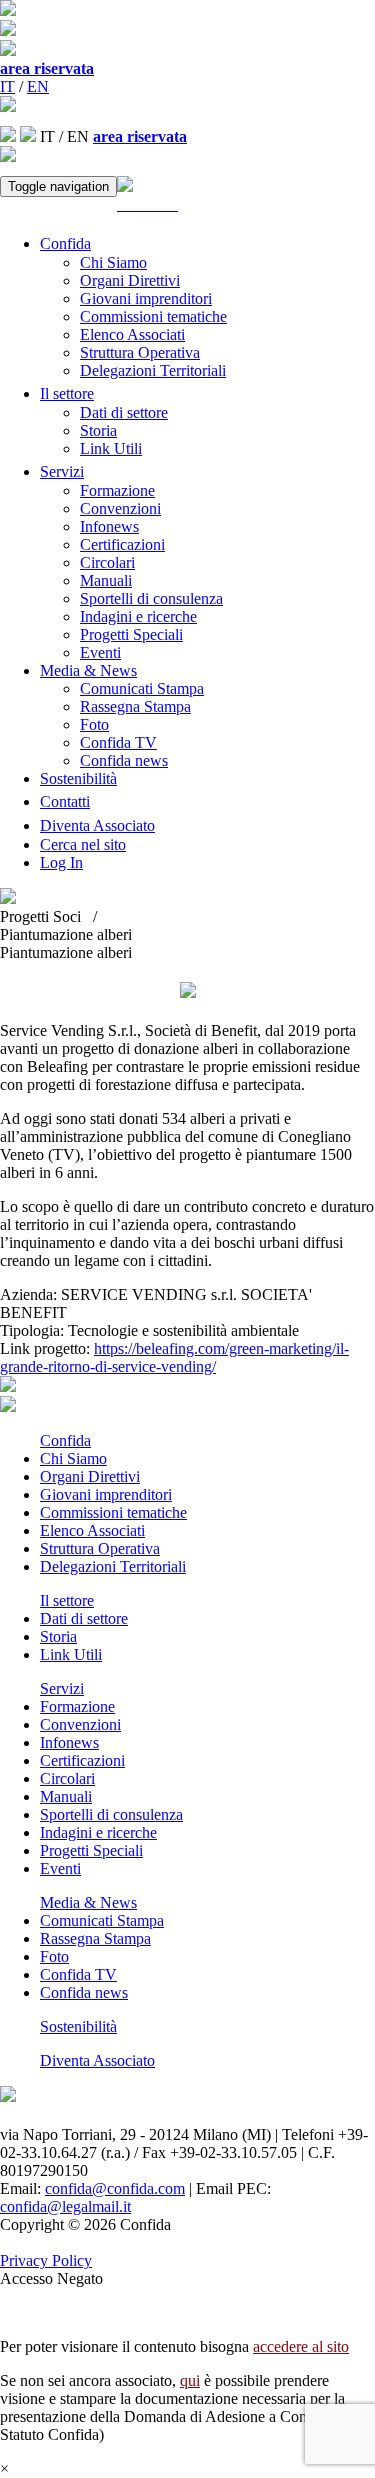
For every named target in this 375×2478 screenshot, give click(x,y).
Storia (98, 430)
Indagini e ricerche (138, 616)
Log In (61, 862)
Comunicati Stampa (142, 688)
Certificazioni (122, 544)
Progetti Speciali (131, 634)
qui (190, 2380)
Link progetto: (47, 1348)
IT (7, 86)
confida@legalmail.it (65, 2206)
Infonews (109, 526)
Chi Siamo (113, 262)
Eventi (100, 652)
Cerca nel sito (83, 844)
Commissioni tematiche (153, 316)
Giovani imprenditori (146, 298)
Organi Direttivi (130, 280)
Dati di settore (124, 412)
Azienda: (30, 1294)
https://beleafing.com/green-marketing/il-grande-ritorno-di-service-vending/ (174, 1357)
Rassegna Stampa (135, 706)
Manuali (106, 580)
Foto (94, 724)
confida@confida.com (115, 2188)
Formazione (117, 490)
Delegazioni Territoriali (153, 370)
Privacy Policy (46, 2260)
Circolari (107, 562)
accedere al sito (301, 2346)
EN (38, 86)
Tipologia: (34, 1330)
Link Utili (111, 448)
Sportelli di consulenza (151, 598)
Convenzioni (120, 508)
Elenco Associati (132, 334)
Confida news (124, 760)
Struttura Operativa (140, 352)
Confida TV (118, 742)
